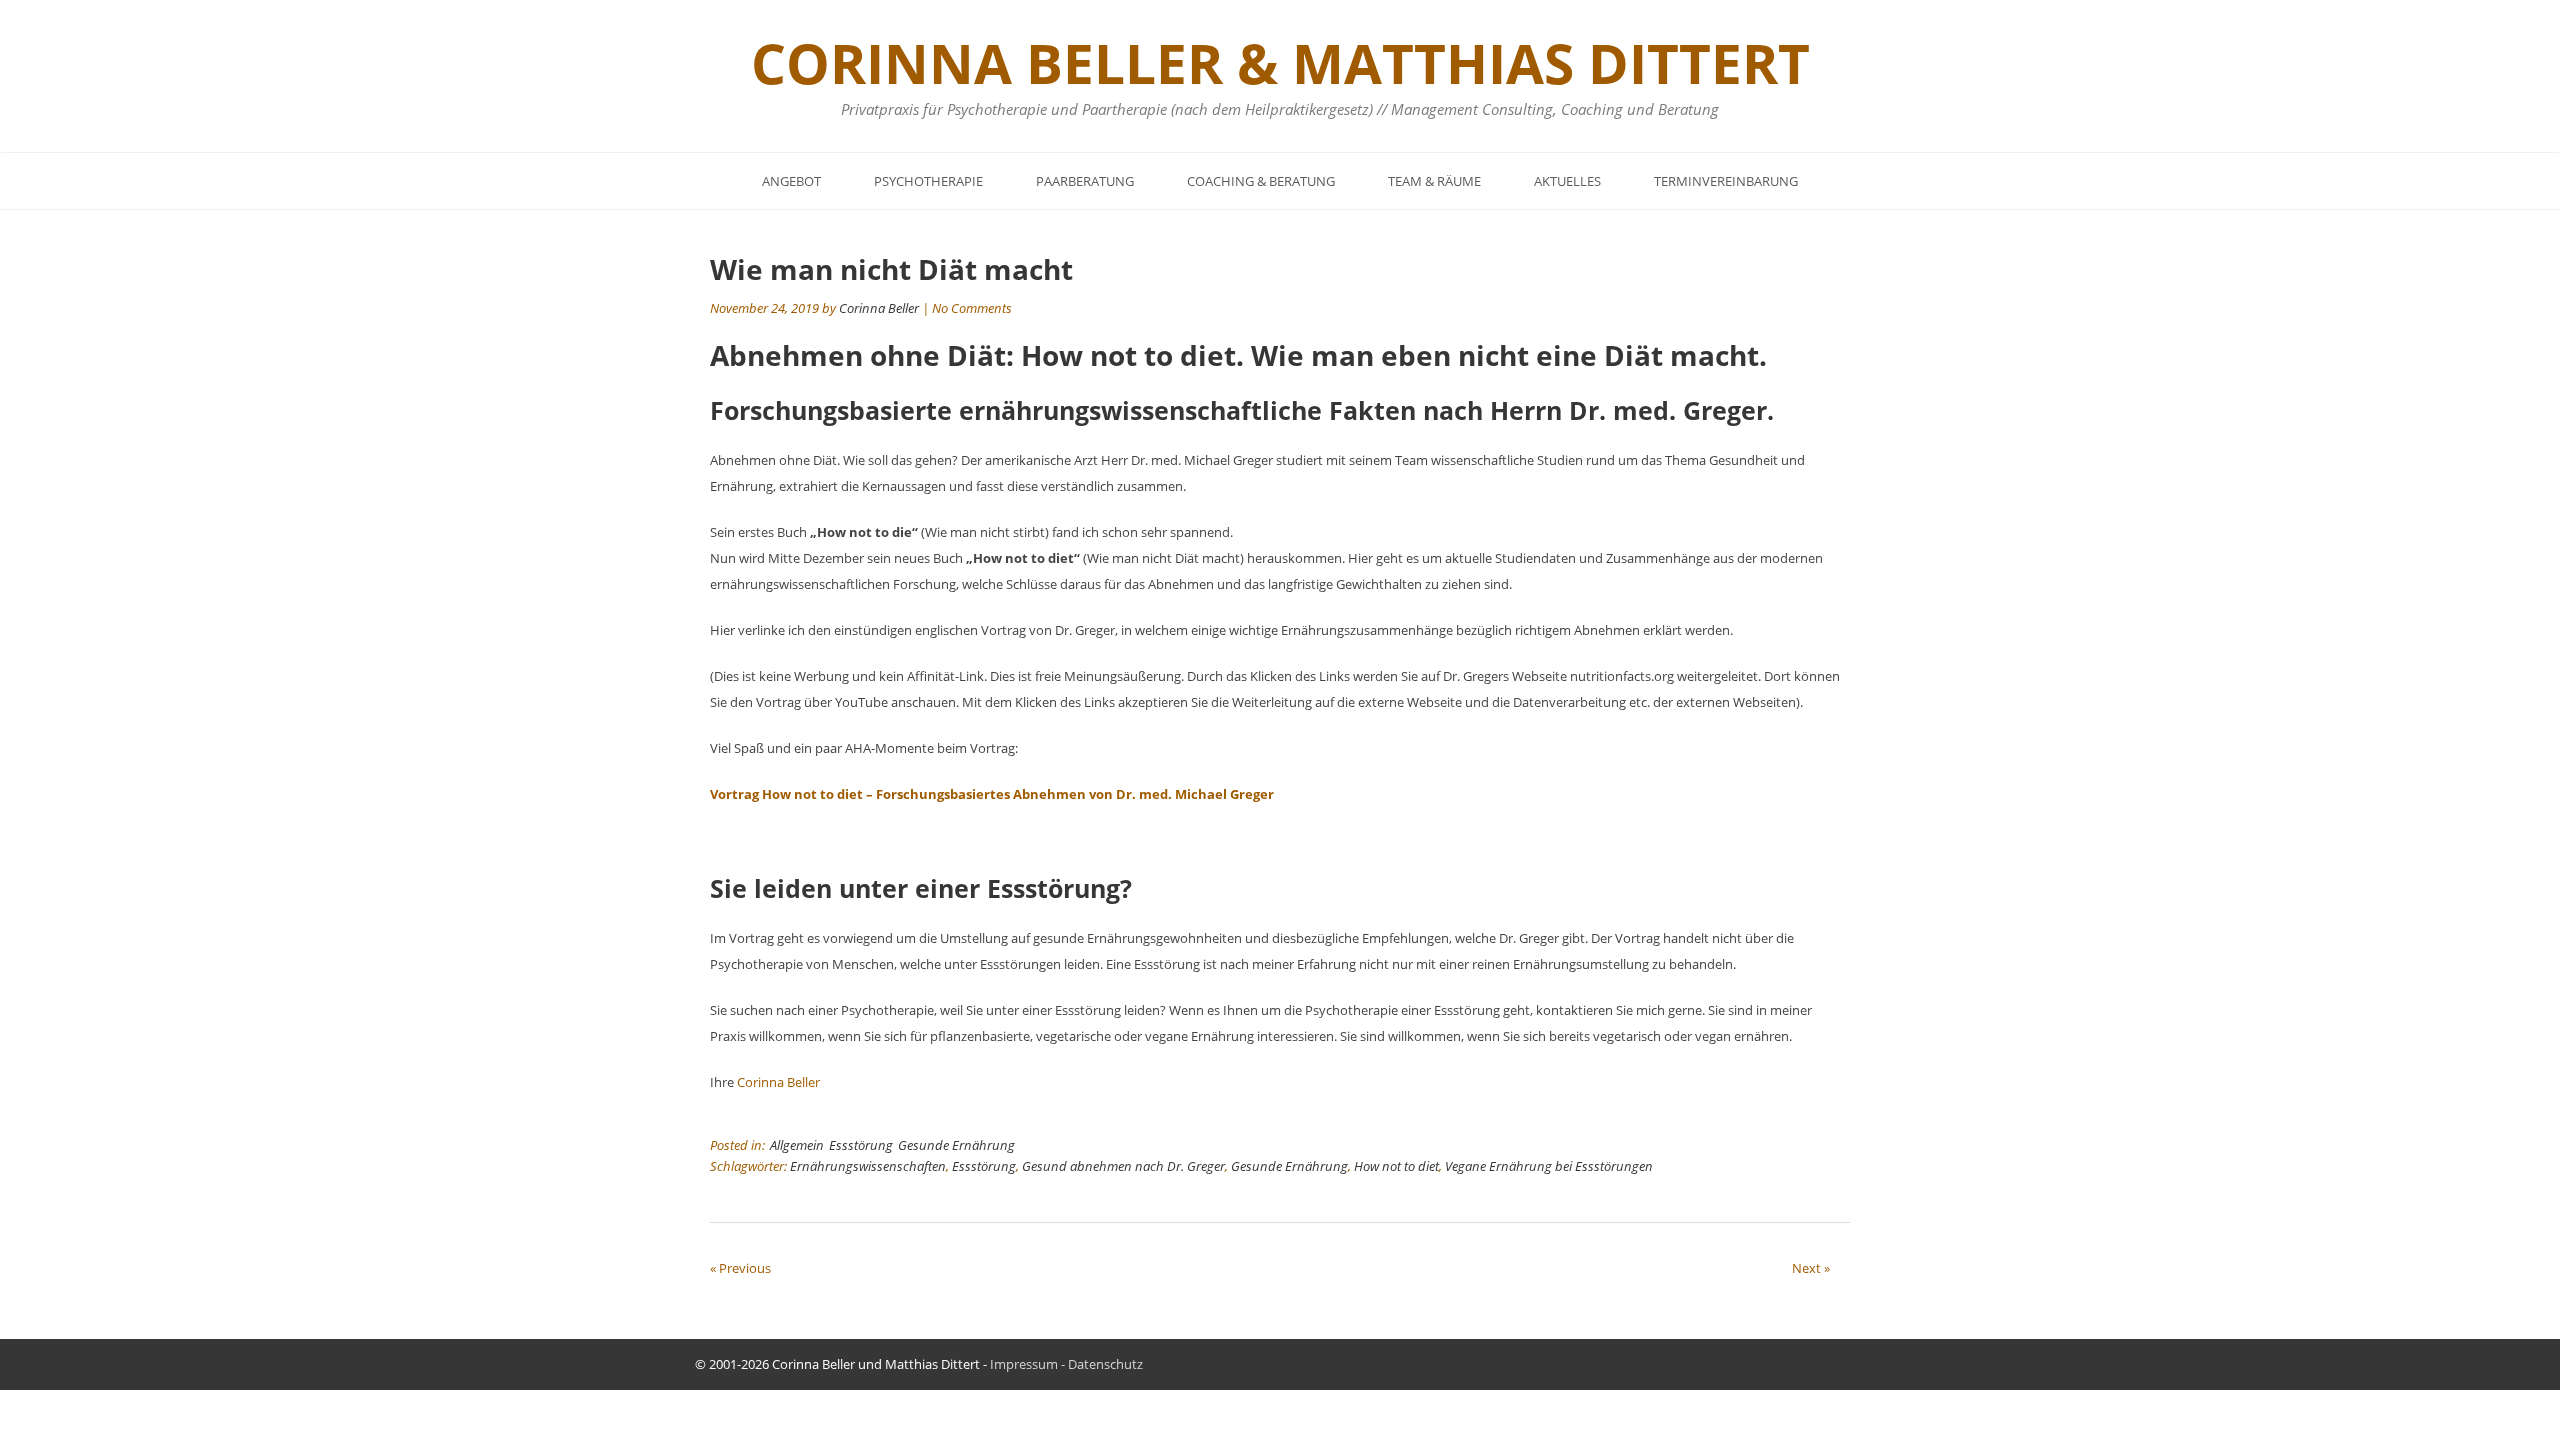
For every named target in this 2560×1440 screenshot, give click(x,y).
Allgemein (797, 1145)
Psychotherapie (928, 181)
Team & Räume (1434, 181)
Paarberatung (1085, 181)
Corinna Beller (879, 308)
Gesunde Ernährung (956, 1145)
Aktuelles (1567, 181)
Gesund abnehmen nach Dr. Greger (1123, 1166)
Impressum (1024, 1364)
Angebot (791, 181)
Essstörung (861, 1145)
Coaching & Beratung (1261, 181)
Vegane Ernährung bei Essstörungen (1549, 1166)
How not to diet (1396, 1166)
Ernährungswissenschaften (868, 1166)
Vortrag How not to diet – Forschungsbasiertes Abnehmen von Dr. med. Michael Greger (992, 794)
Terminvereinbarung (1726, 181)
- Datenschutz (1100, 1364)
